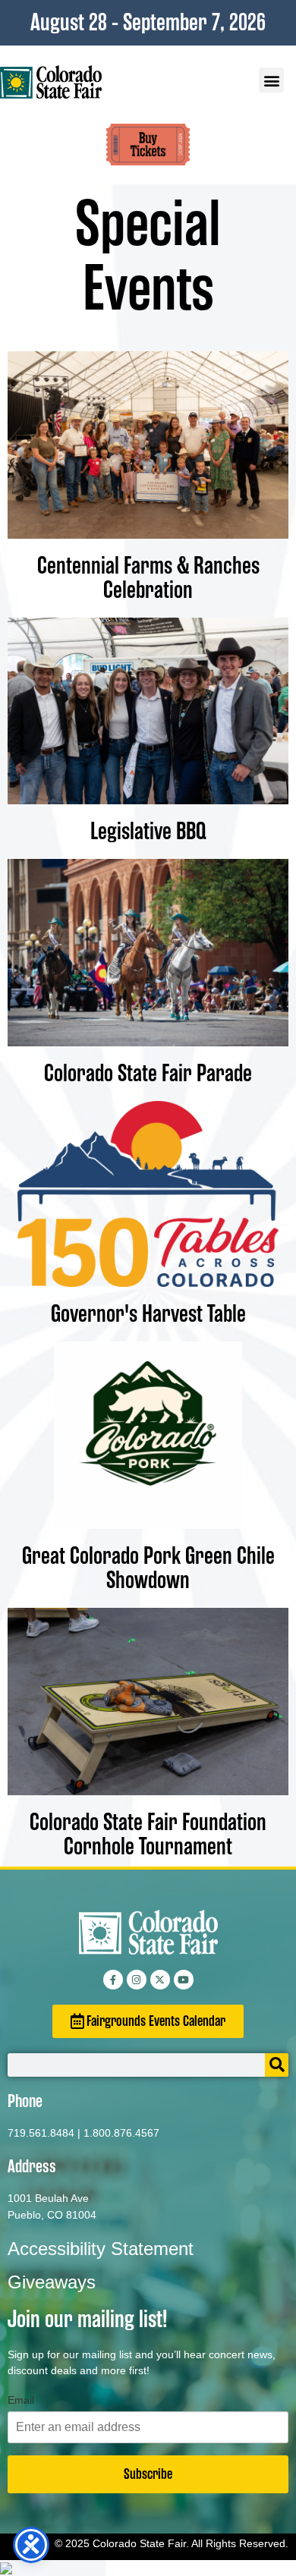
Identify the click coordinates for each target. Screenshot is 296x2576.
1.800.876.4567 (121, 2133)
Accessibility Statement (101, 2249)
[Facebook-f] (113, 1980)
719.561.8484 (41, 2133)
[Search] (277, 2065)
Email (21, 2400)
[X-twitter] (160, 1980)
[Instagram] (137, 1980)
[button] (271, 80)
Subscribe (148, 2474)
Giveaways (52, 2282)
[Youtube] (184, 1980)
